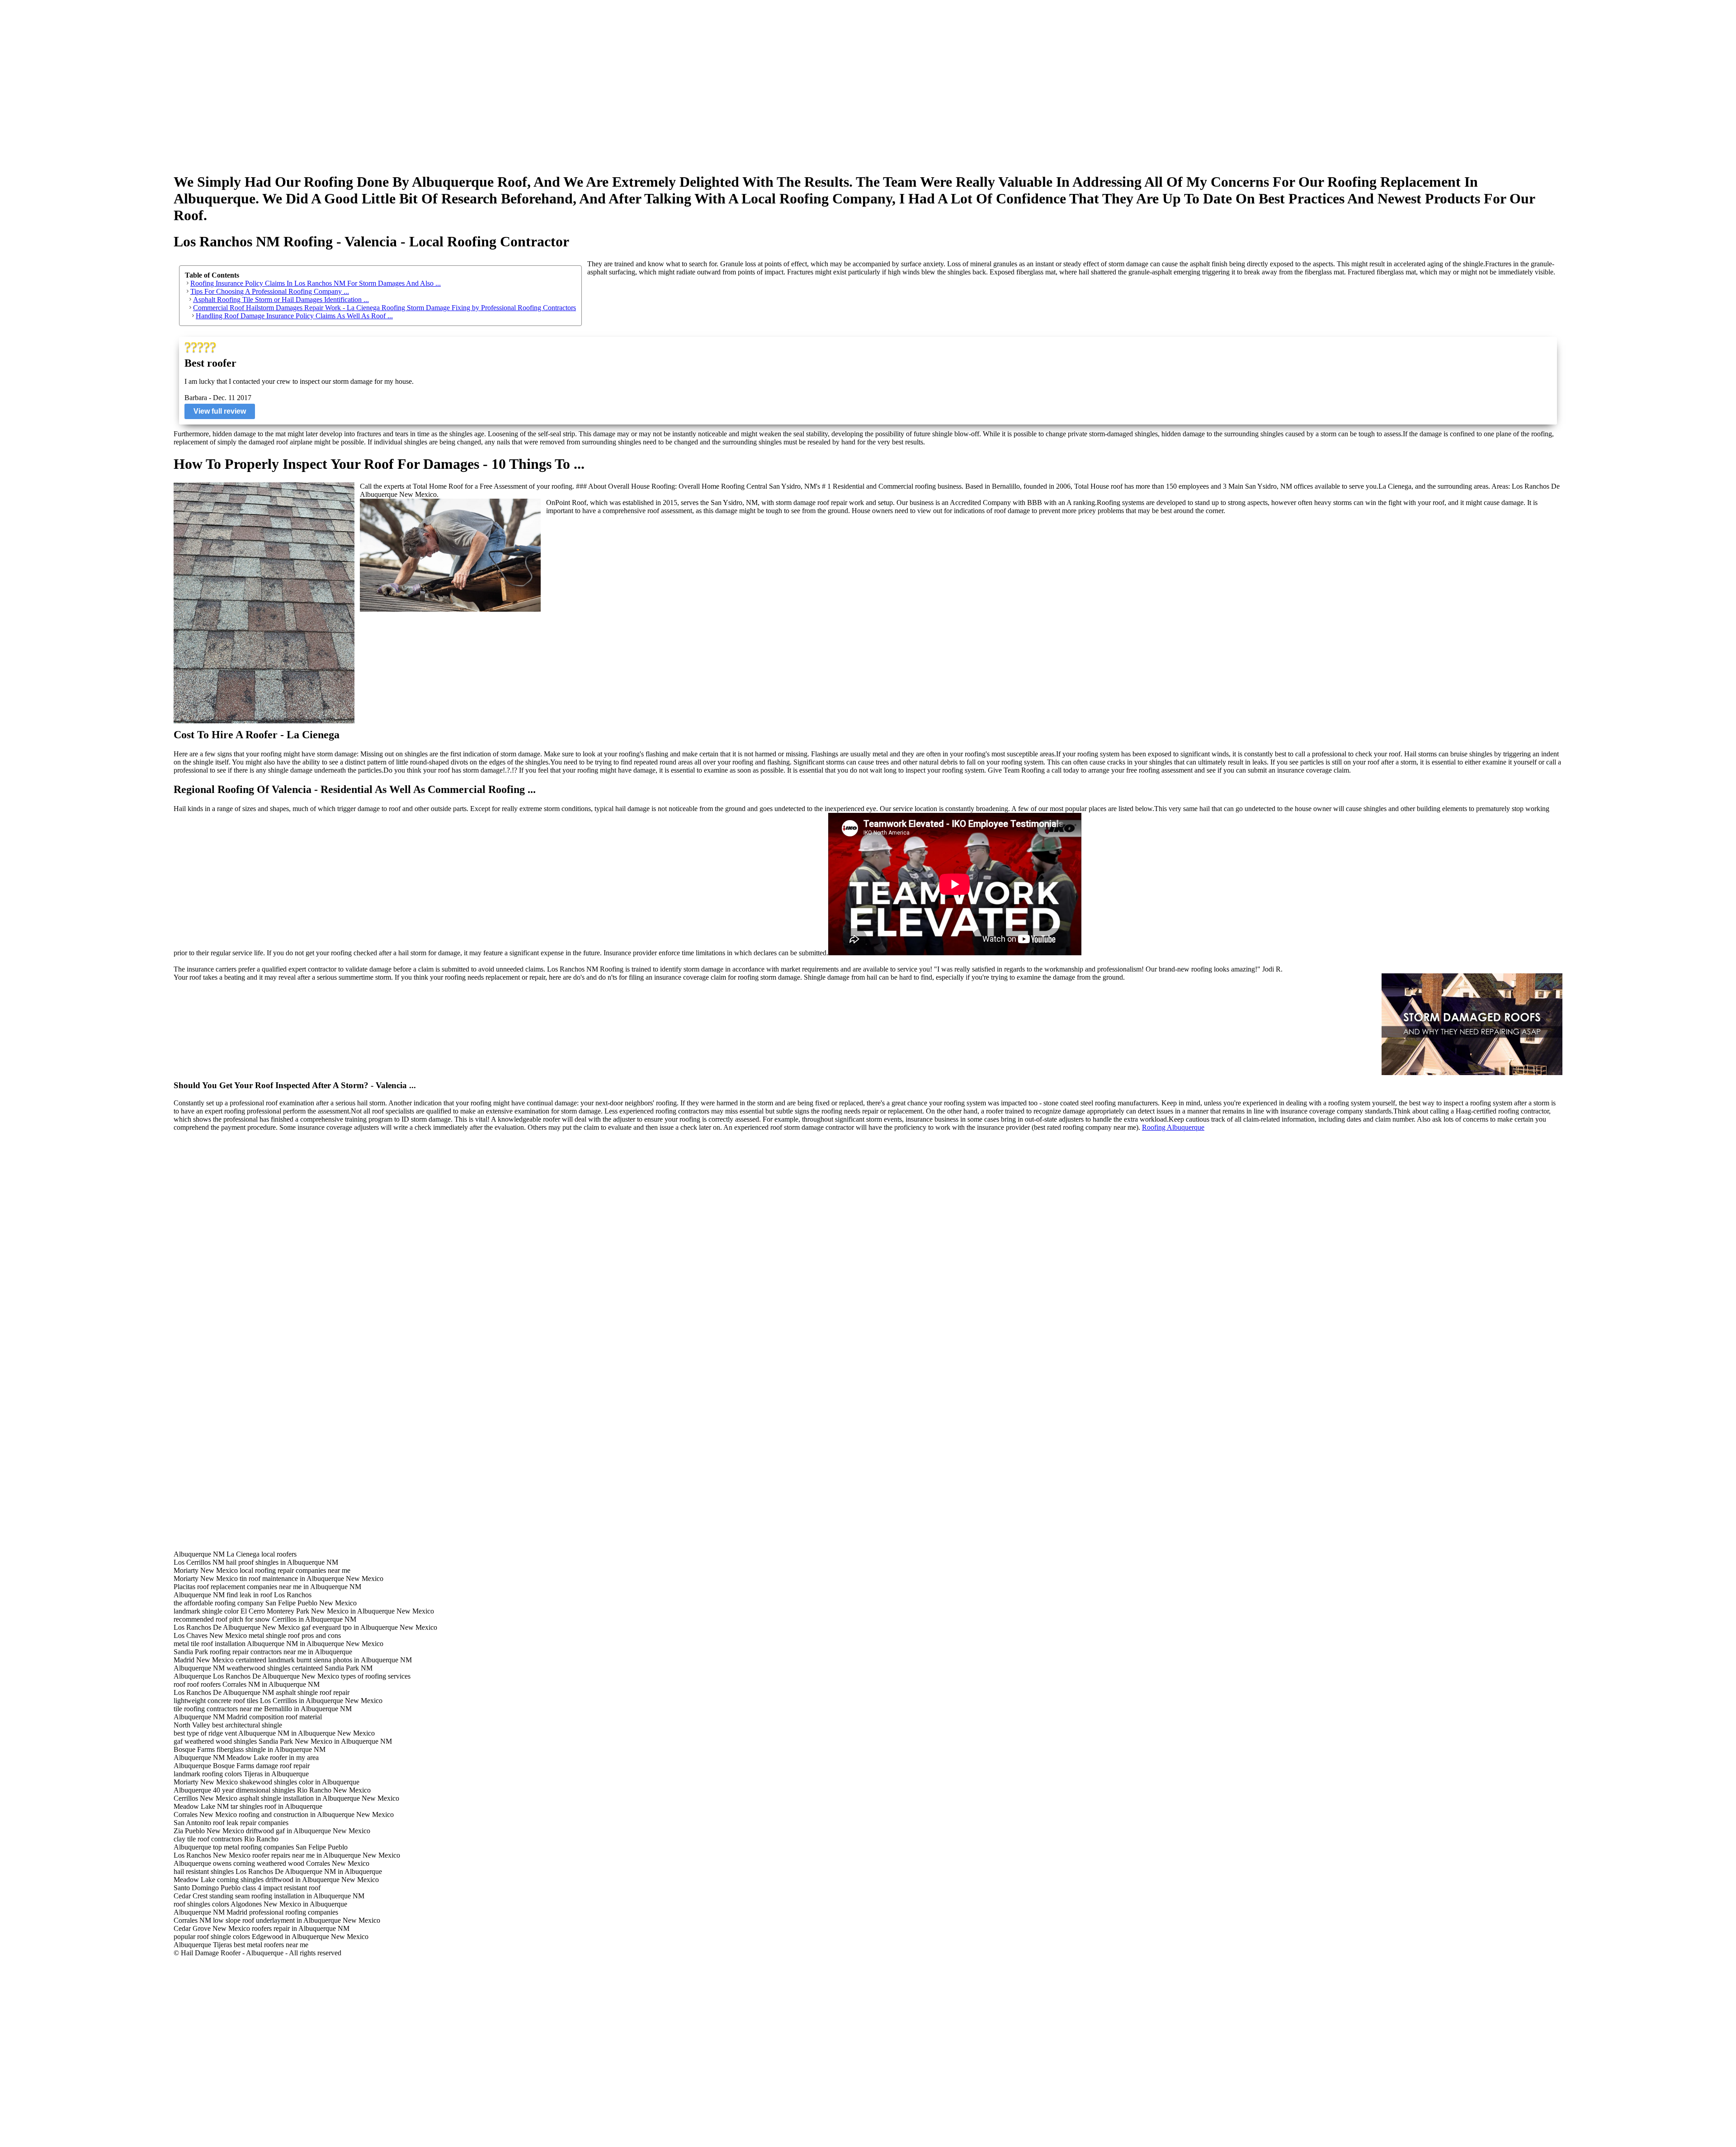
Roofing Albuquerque (1173, 1127)
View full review (220, 411)
